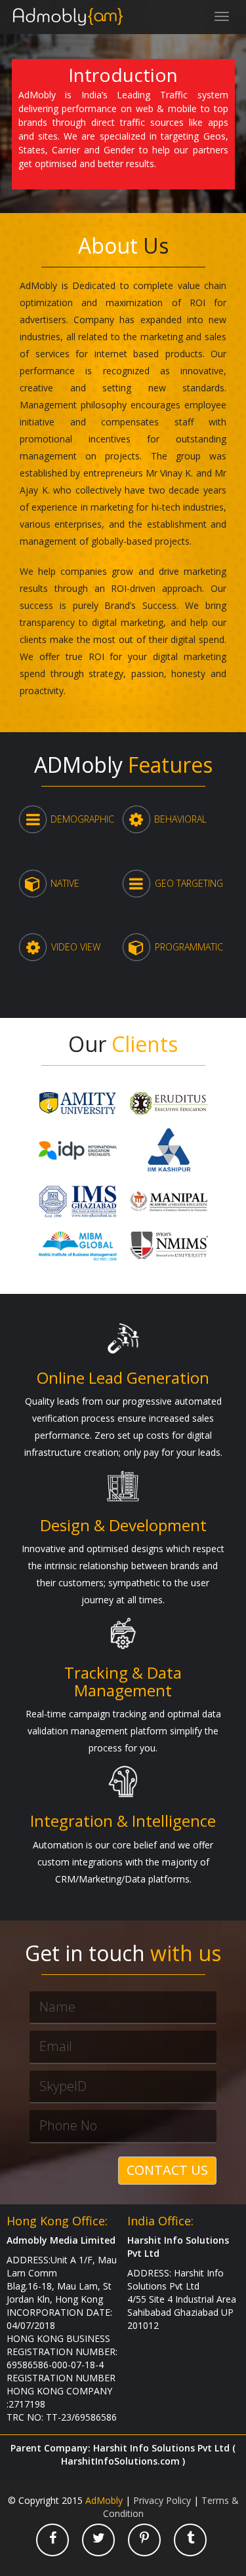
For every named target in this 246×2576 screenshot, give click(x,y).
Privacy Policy (162, 2500)
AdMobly (104, 2500)
